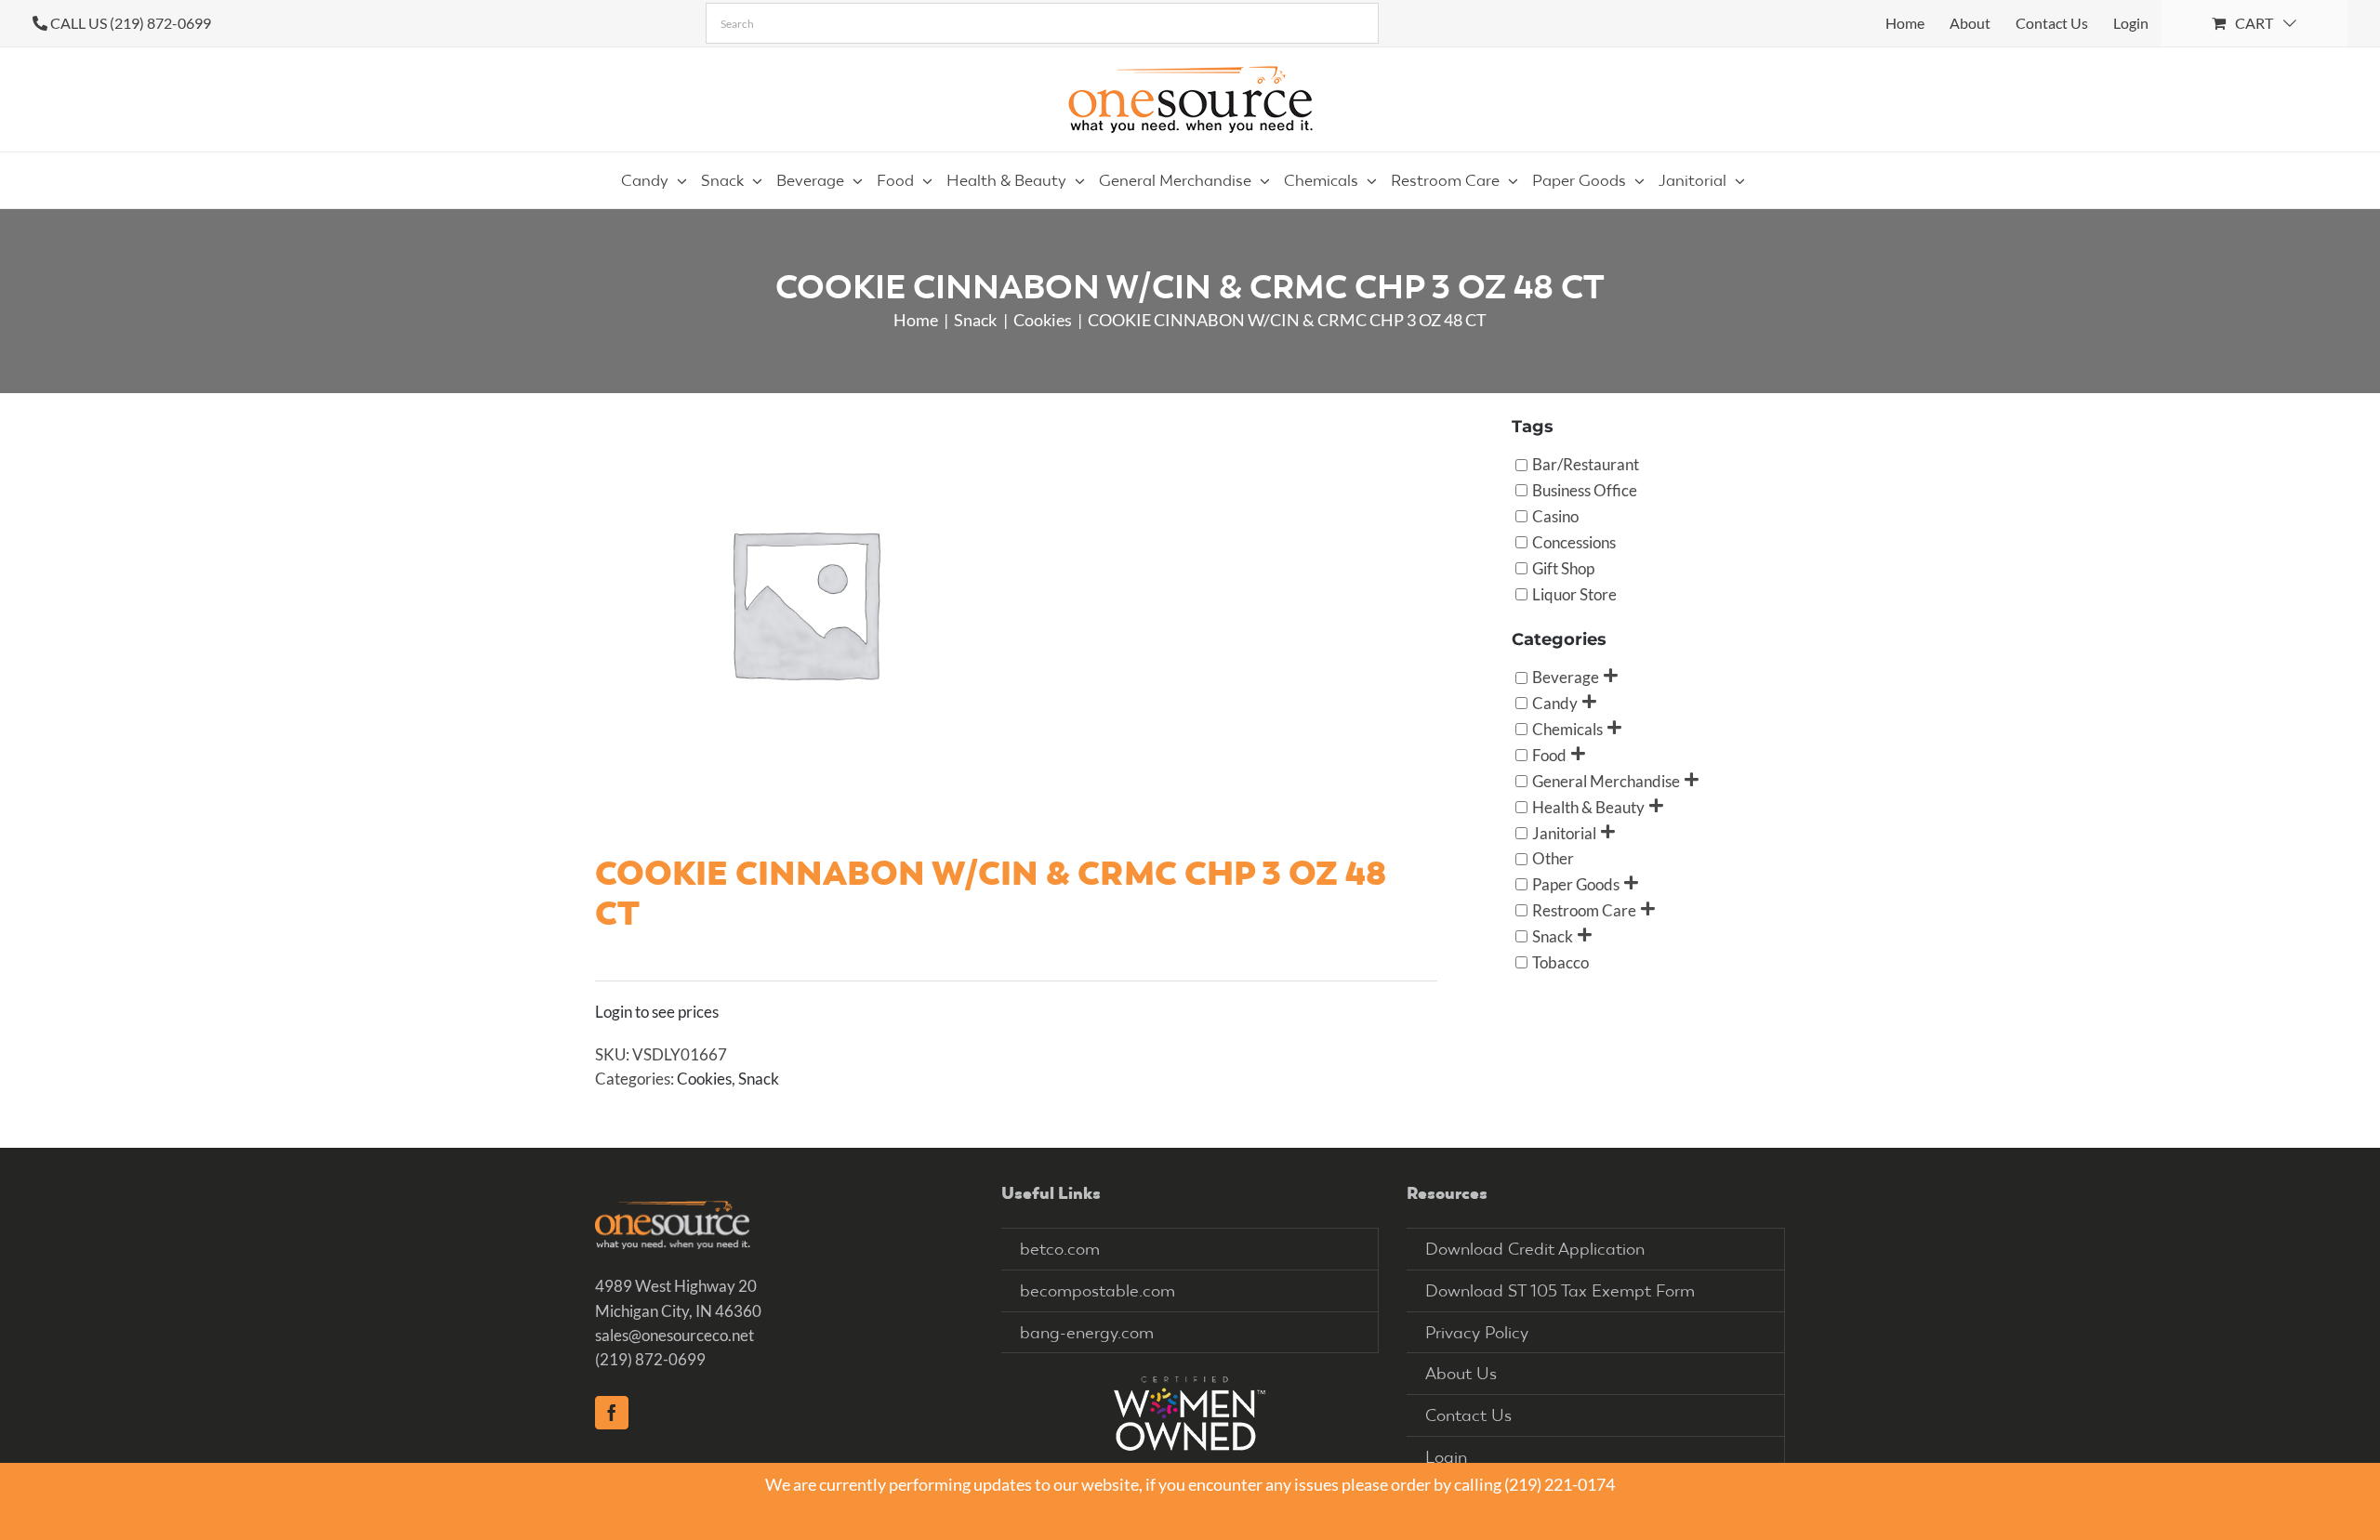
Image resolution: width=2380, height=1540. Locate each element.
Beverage (1566, 677)
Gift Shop (1563, 567)
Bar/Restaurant (1586, 464)
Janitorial (1564, 832)
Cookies (704, 1079)
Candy (1555, 703)
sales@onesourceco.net (674, 1335)
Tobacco (1560, 961)
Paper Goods (1576, 884)
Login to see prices (657, 1012)
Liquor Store (1574, 593)
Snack (759, 1079)
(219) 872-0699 (650, 1359)
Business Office (1585, 490)
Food (1549, 754)
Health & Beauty (1588, 806)
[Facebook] (612, 1413)
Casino (1555, 516)
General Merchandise (1606, 780)
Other (1553, 858)
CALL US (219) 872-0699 (131, 23)
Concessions (1574, 541)
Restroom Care (1584, 910)
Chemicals (1567, 729)
